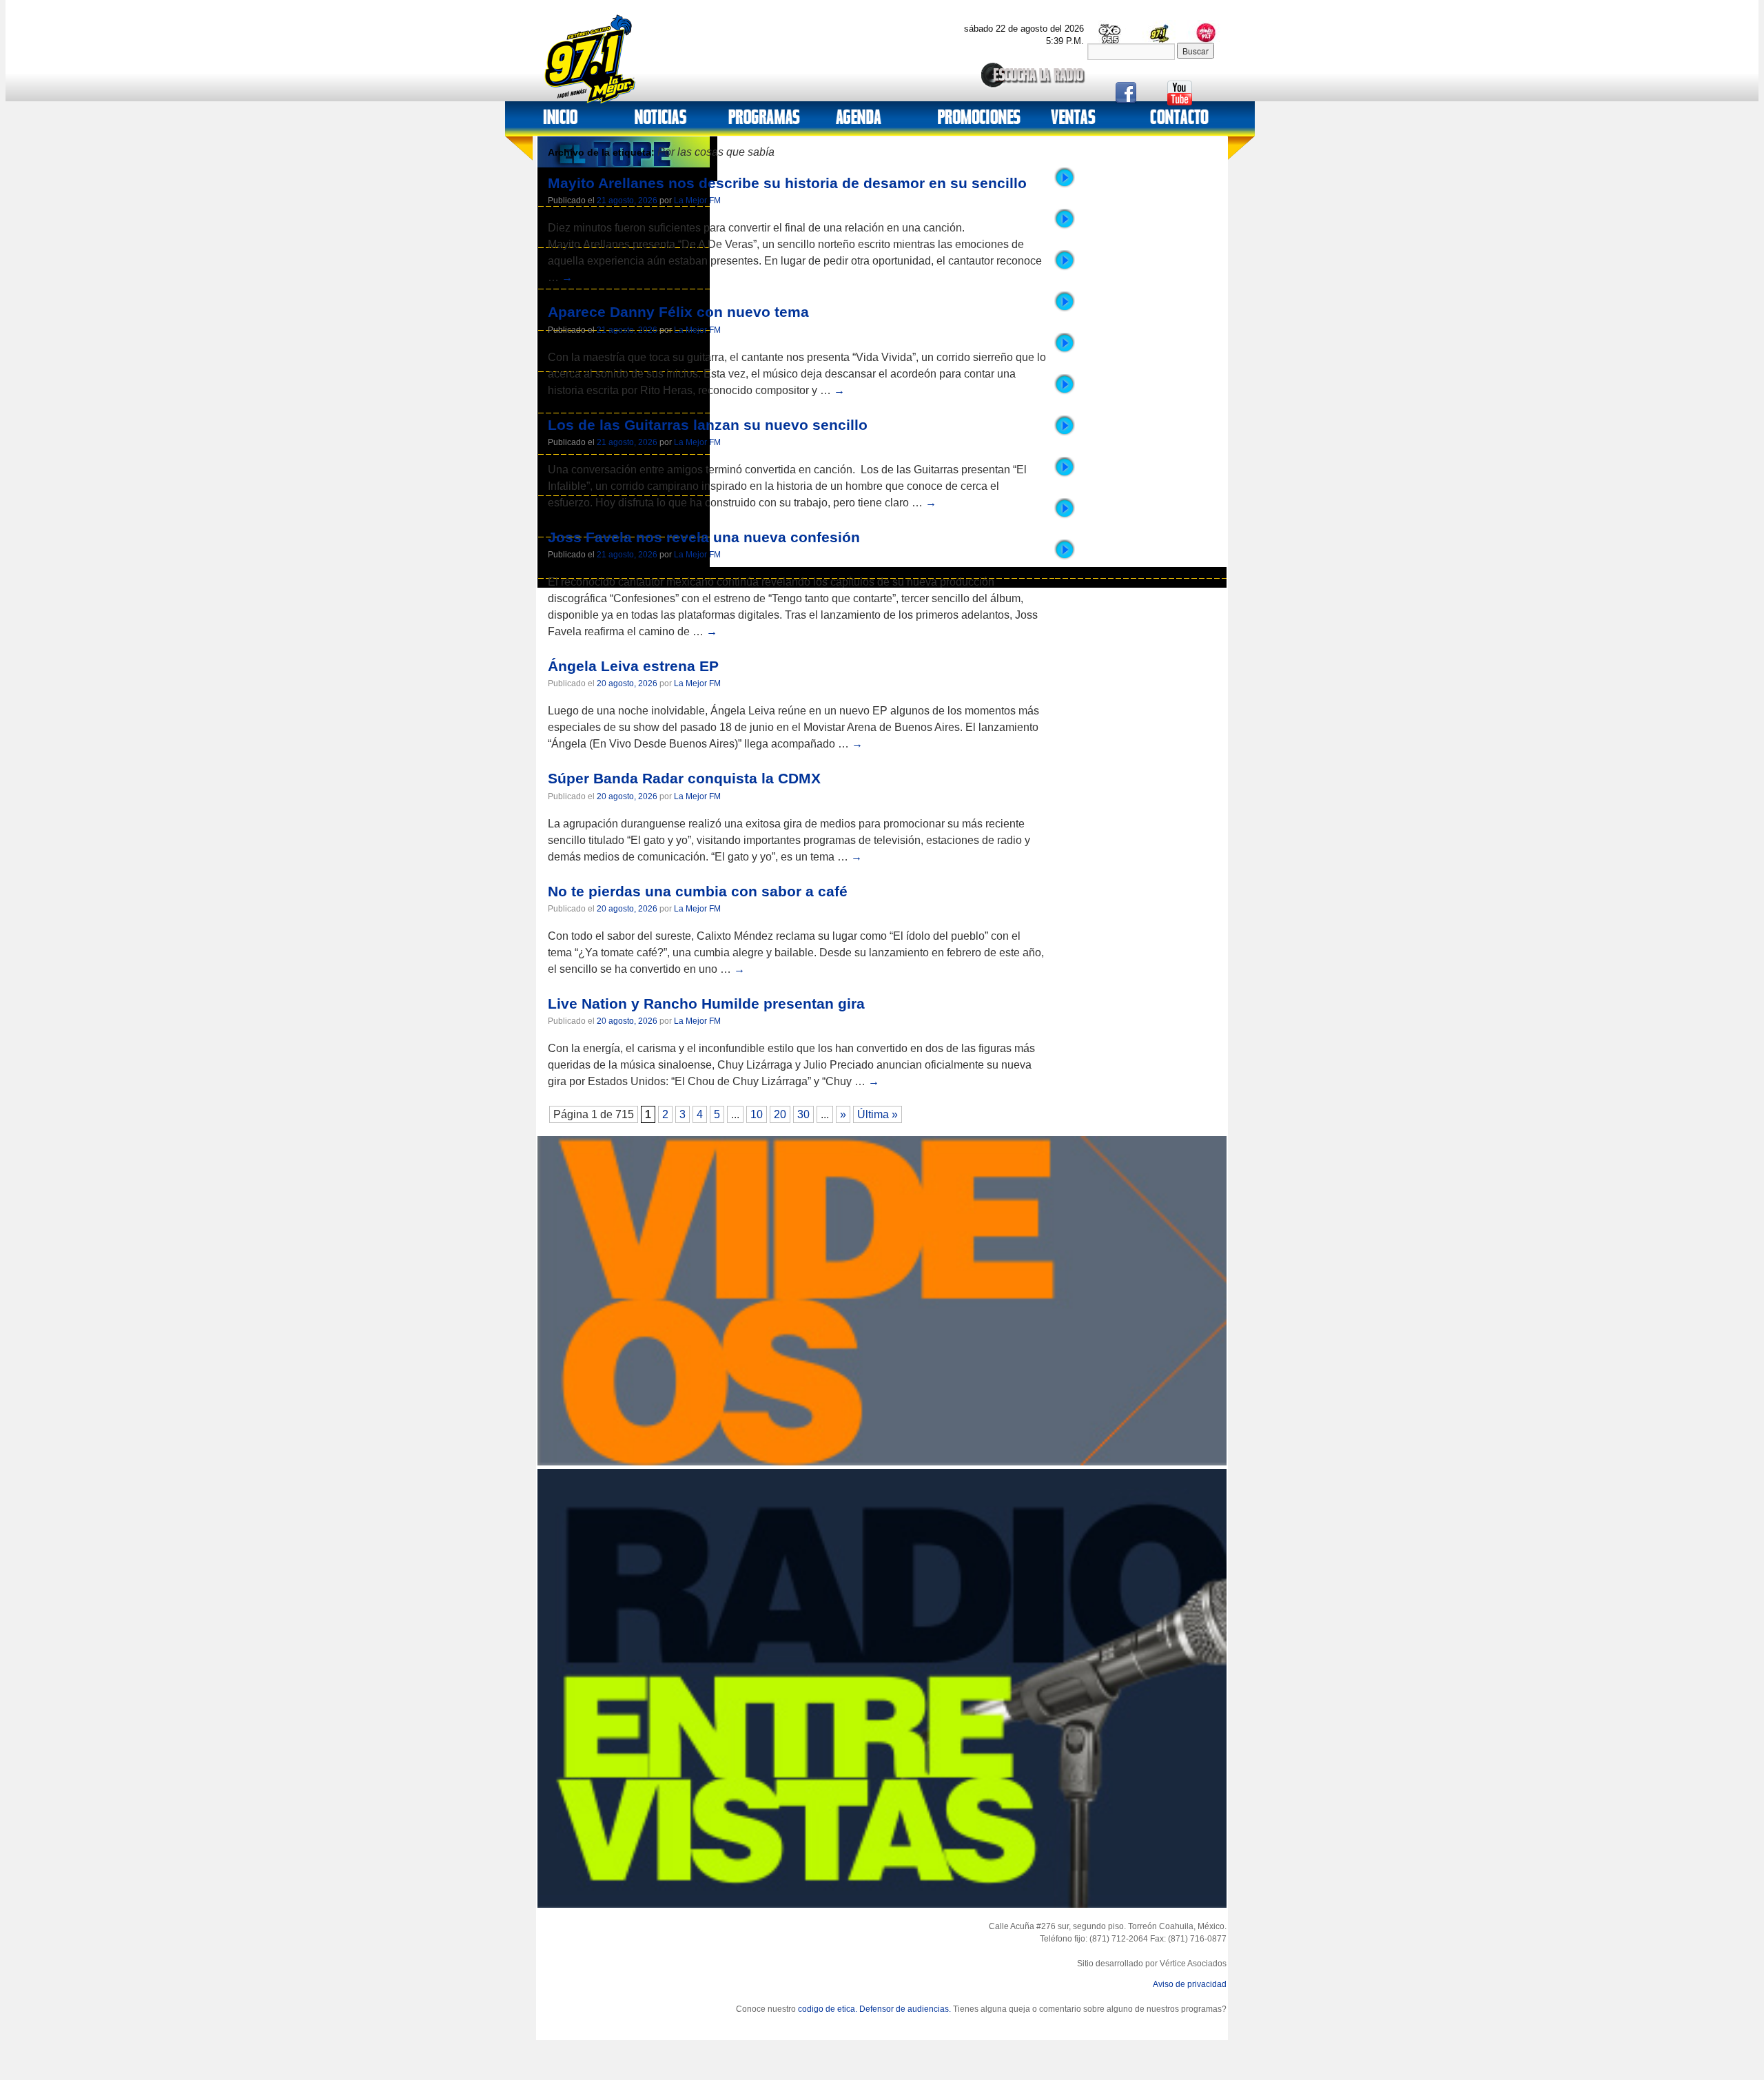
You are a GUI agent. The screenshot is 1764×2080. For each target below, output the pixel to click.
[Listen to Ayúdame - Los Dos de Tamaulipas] (1065, 309)
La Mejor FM (697, 200)
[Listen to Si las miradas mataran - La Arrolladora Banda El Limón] (1065, 392)
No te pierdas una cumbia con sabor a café (698, 891)
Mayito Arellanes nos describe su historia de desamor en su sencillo (787, 183)
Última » (878, 1114)
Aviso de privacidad (1190, 1984)
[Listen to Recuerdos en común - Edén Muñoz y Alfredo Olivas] (1065, 268)
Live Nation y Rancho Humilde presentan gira (706, 1003)
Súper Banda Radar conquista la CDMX (684, 778)
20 (780, 1114)
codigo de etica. (828, 2009)
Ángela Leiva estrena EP (633, 666)
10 (757, 1114)
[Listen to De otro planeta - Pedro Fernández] (1065, 557)
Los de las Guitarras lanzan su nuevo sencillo (708, 425)
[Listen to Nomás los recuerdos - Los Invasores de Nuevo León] (1065, 433)
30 (803, 1114)
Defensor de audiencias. (905, 2009)
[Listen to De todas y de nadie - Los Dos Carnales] (1065, 227)
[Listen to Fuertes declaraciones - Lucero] (1065, 516)
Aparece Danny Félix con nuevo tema (678, 312)
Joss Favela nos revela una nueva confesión (704, 537)
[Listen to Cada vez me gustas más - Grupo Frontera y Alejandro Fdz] (1065, 475)
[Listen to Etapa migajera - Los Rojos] (1065, 185)
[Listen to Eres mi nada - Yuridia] (1065, 351)
